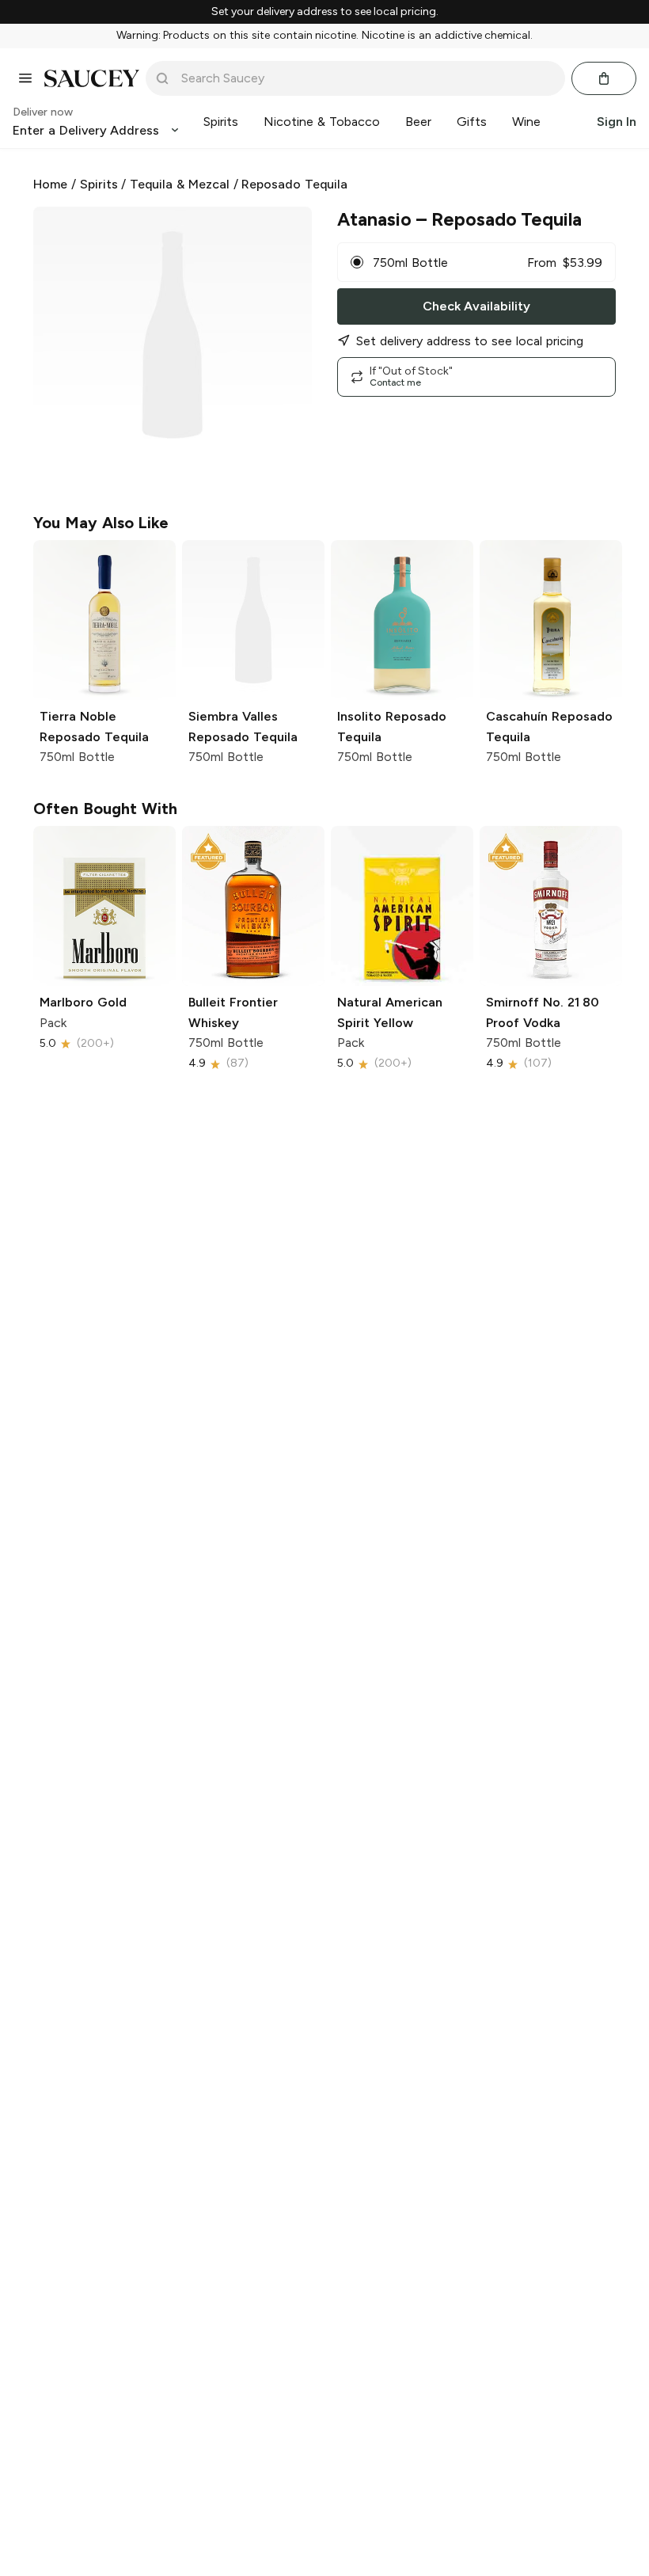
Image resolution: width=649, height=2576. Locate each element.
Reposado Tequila (294, 184)
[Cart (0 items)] (604, 78)
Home (50, 184)
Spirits (99, 184)
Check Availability (476, 306)
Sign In (617, 122)
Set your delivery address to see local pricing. (325, 12)
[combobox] (366, 78)
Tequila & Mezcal (180, 184)
